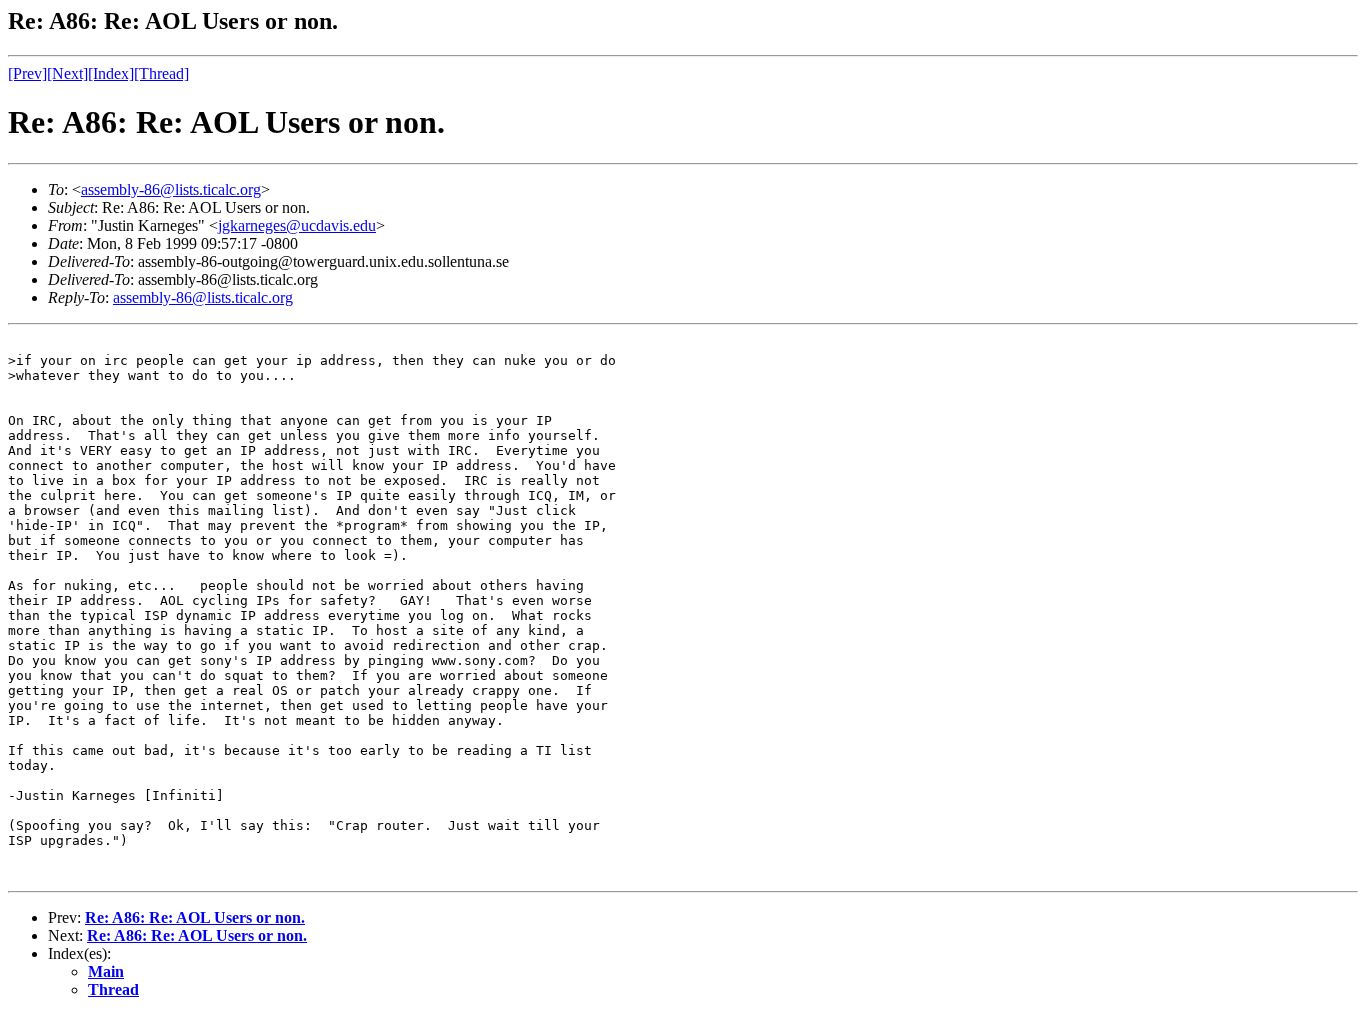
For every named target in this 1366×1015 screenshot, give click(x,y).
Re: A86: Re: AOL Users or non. (195, 917)
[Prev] (27, 73)
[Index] (111, 73)
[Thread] (161, 73)
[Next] (67, 73)
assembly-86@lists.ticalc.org (171, 189)
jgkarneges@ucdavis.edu (297, 225)
